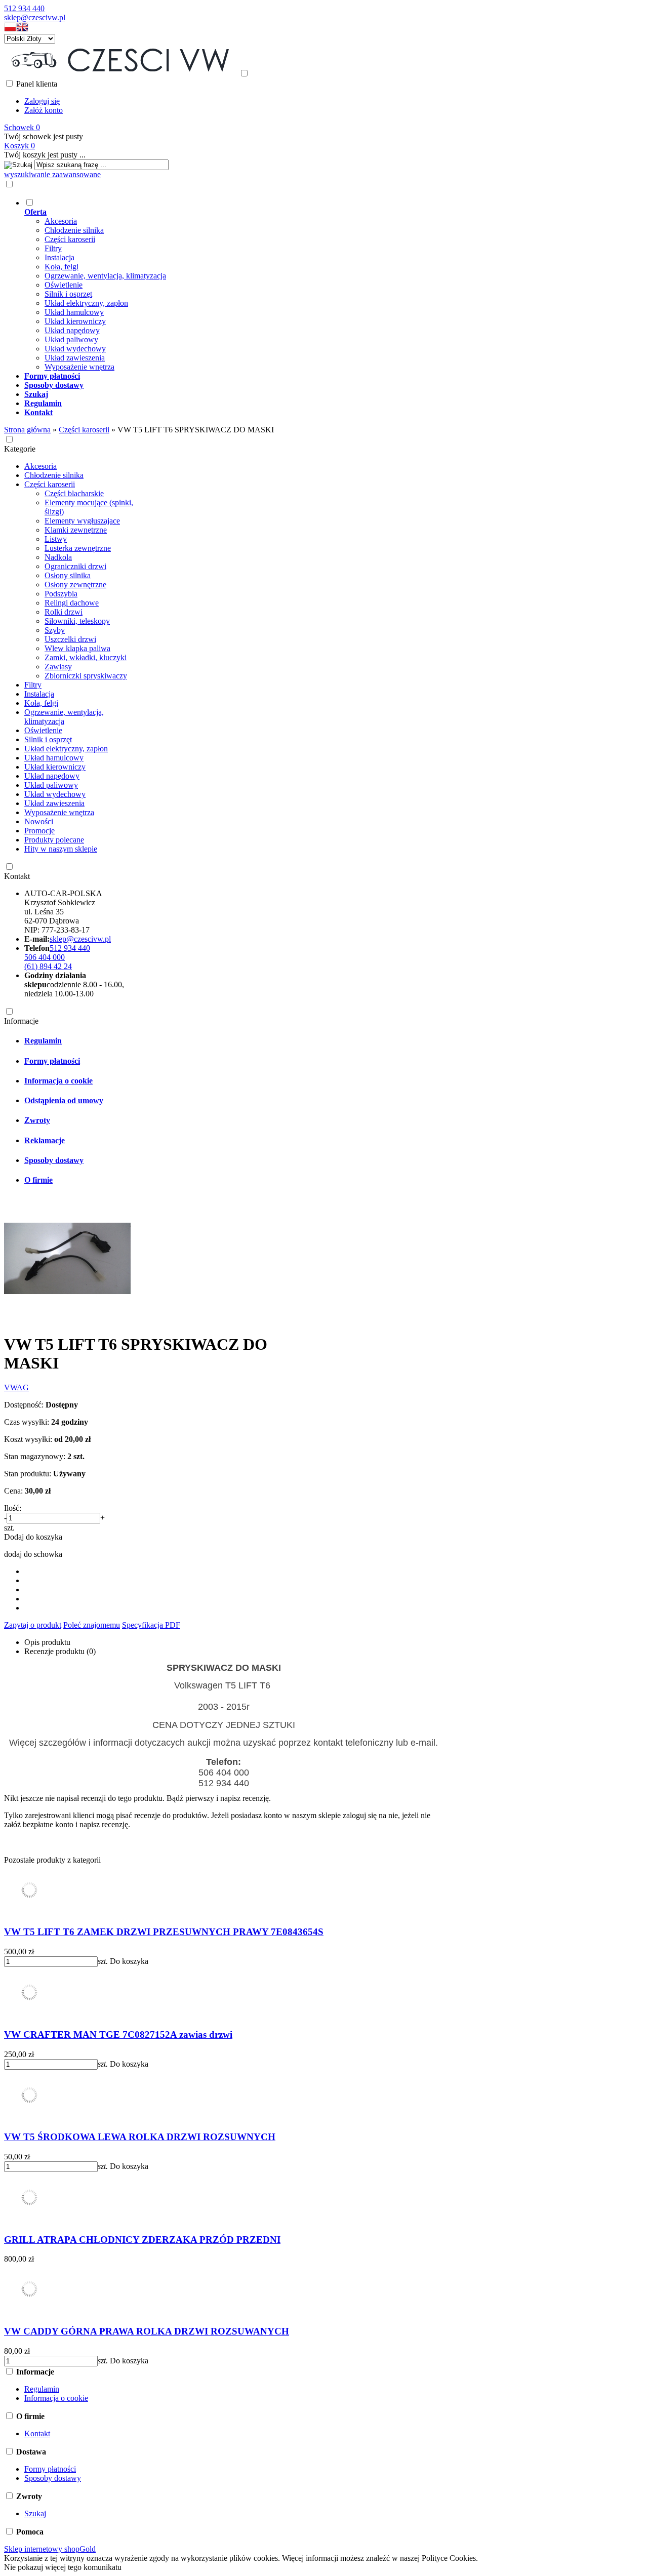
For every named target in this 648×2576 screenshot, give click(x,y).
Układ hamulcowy (74, 312)
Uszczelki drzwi (70, 639)
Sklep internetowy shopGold (50, 2549)
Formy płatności (52, 1061)
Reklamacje (45, 1140)
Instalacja (59, 257)
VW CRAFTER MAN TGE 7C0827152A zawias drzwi (118, 2035)
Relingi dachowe (72, 603)
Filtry (53, 248)
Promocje (39, 831)
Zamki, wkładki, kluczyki (86, 657)
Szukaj (35, 2513)
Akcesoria (61, 221)
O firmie (38, 1180)
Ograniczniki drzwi (75, 566)
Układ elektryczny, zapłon (86, 303)
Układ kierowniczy (75, 321)
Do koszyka (129, 1961)
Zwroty (37, 1120)
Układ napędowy (72, 330)
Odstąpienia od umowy (64, 1100)
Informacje (21, 1021)
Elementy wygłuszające (82, 521)
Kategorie (20, 449)
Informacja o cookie (58, 1081)
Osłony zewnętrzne (75, 585)
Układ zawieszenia (75, 358)
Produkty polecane (54, 840)
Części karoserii (70, 239)
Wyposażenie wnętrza (79, 367)
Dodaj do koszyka (33, 1537)
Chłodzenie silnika (74, 230)
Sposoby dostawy (54, 1160)
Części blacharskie (74, 493)
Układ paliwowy (71, 339)
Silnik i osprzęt (68, 294)
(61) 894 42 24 (48, 966)
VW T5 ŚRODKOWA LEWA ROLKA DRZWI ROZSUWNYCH (140, 2137)
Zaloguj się (42, 101)
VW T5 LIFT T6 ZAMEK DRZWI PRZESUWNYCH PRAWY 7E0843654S (164, 1932)
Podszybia (61, 594)
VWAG (16, 1387)
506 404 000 (45, 957)
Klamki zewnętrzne (76, 530)
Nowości (39, 821)
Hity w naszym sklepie (61, 849)
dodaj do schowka (33, 1554)
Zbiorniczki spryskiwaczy (86, 676)
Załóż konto (44, 110)
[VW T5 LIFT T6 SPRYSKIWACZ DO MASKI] (67, 1319)
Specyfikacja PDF (151, 1625)
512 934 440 (24, 8)
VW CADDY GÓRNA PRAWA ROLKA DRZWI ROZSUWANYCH (147, 2331)
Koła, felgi (62, 267)
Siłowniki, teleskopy (77, 621)
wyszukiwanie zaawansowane (52, 174)
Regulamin (43, 1041)
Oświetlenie (64, 285)
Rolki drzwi (64, 612)
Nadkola (58, 557)
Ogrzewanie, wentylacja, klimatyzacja (105, 276)
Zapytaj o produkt (33, 1625)
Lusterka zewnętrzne (78, 548)
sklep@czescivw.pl (35, 17)
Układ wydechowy (75, 349)
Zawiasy (58, 667)
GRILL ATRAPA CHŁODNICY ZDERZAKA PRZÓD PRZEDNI (142, 2240)
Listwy (56, 539)
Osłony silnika (68, 575)
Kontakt (17, 876)
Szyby (55, 630)
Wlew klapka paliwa (77, 648)
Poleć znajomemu (92, 1625)
